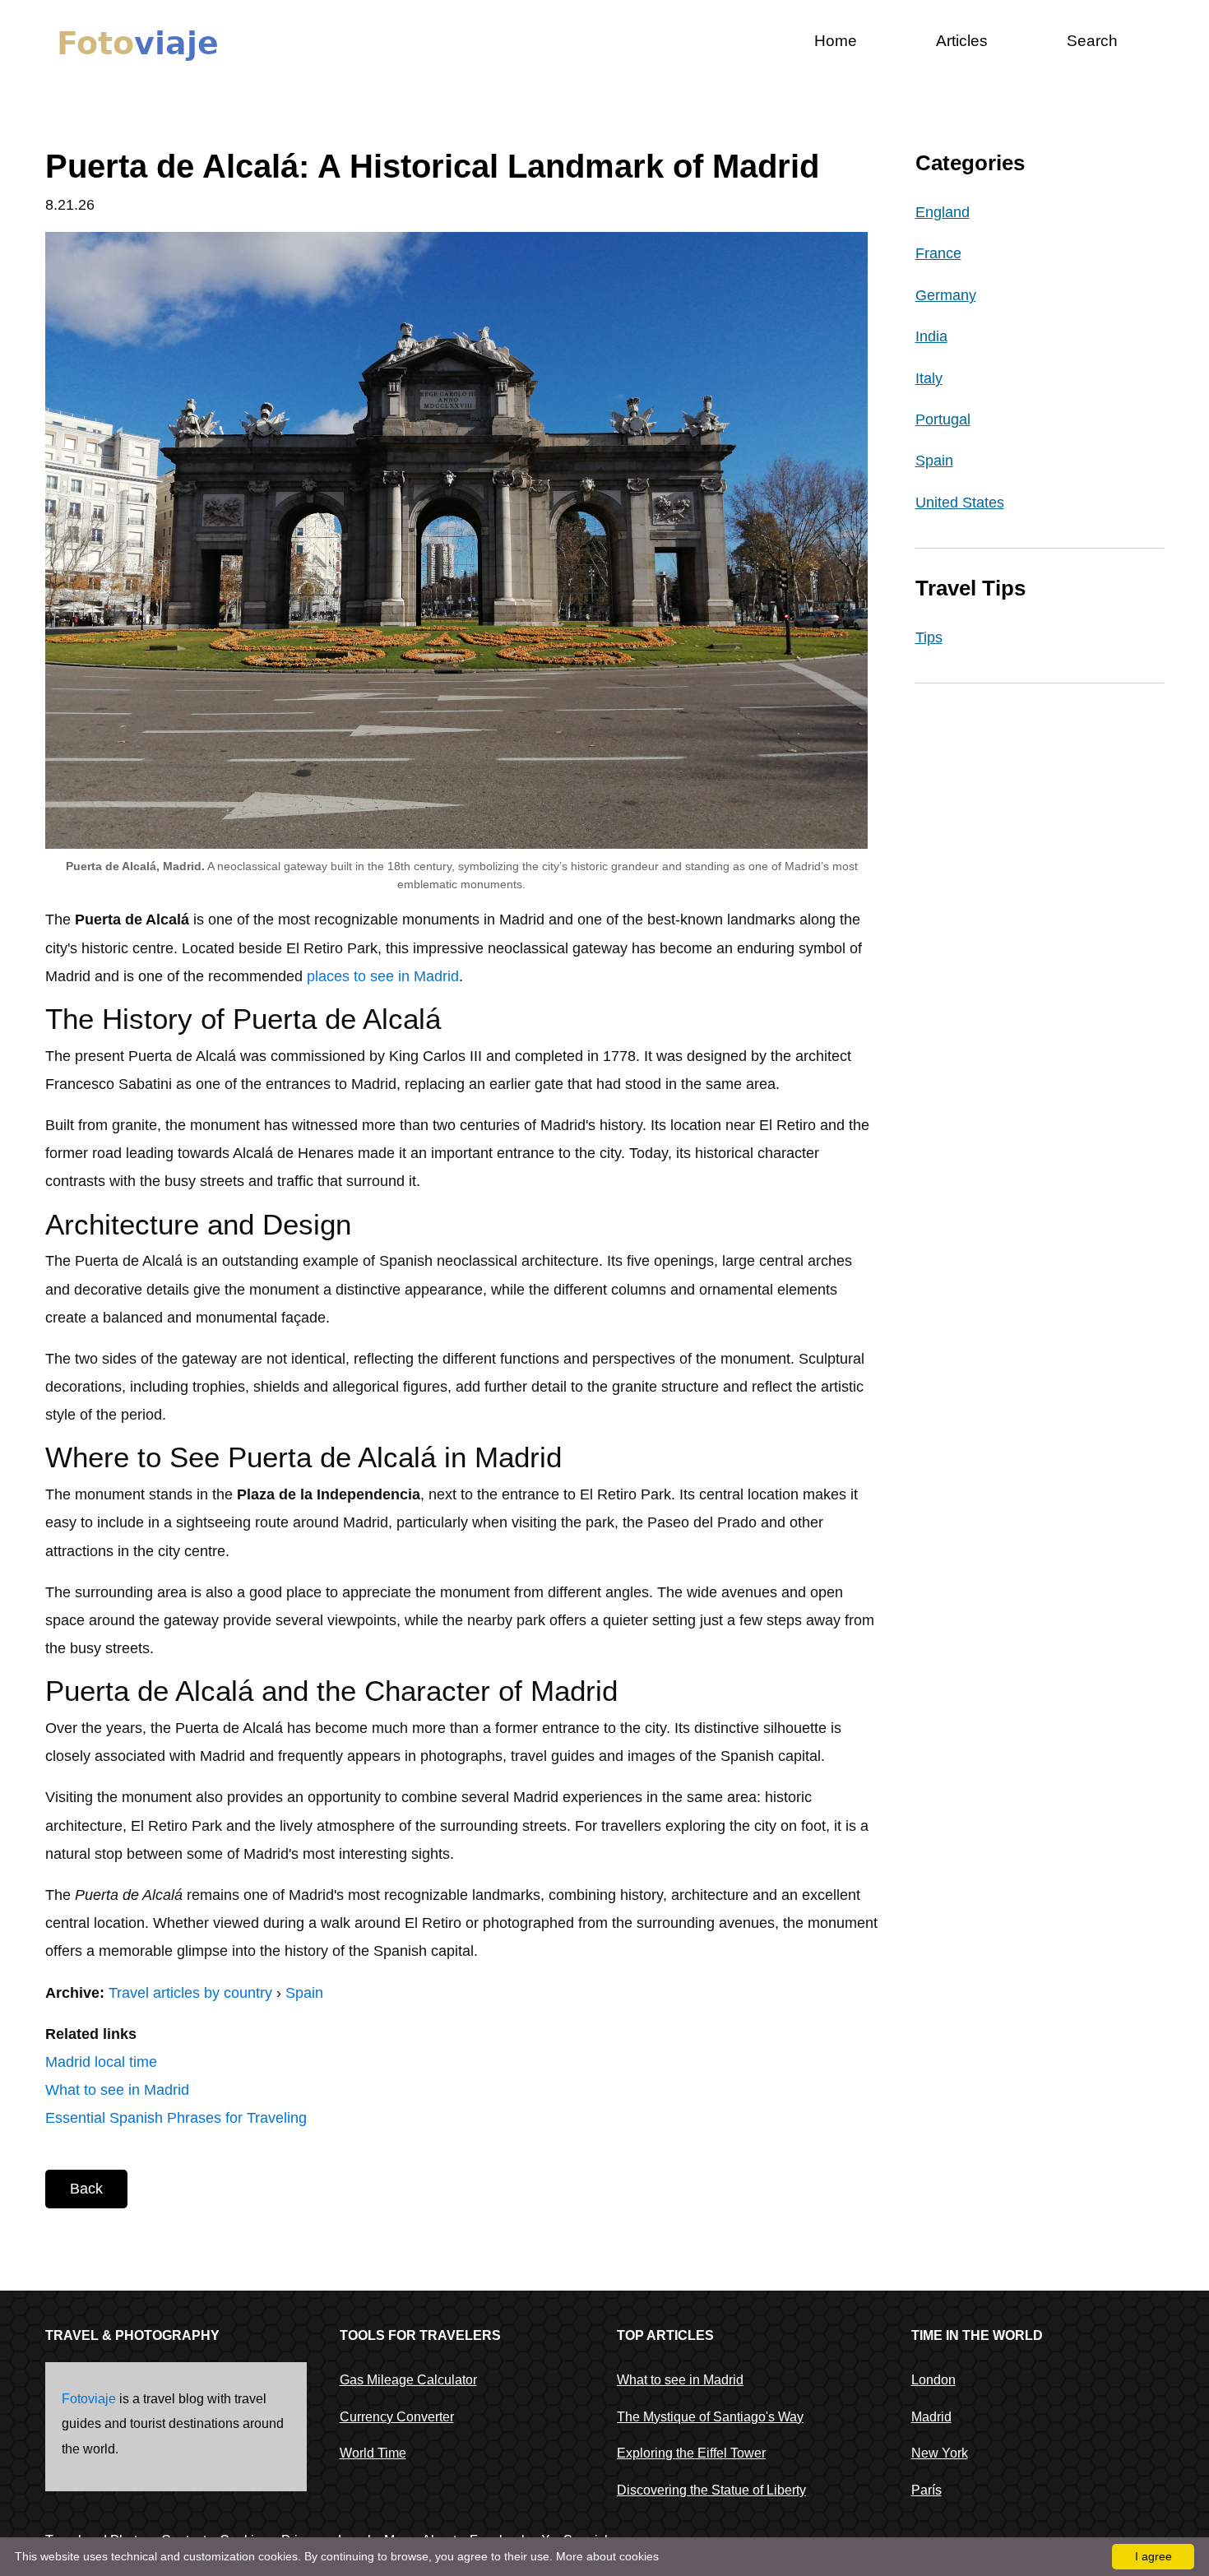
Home (836, 41)
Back (86, 2189)
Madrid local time (101, 2062)
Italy (929, 378)
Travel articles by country (190, 1993)
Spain (304, 1993)
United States (960, 503)
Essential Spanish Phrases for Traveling (176, 2118)
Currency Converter (397, 2417)
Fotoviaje (89, 2399)
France (938, 253)
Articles (962, 41)
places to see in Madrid (383, 976)
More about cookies (607, 2556)
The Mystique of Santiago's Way (710, 2417)
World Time (373, 2453)
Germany (946, 295)
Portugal (943, 419)
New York (940, 2453)
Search (1092, 41)
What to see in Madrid (117, 2090)
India (931, 336)
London (933, 2380)
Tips (929, 637)
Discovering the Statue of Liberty (711, 2490)
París (926, 2490)
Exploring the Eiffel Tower (691, 2453)
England (943, 212)
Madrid (931, 2417)
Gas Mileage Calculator (408, 2380)
